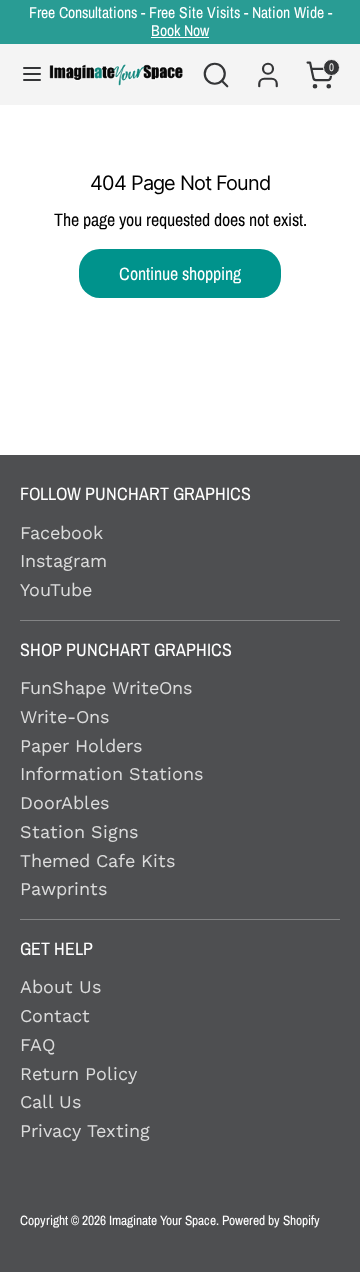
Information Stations (111, 773)
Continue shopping (180, 273)
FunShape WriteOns (106, 687)
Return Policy (78, 1073)
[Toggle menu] (22, 74)
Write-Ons (64, 716)
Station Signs (79, 831)
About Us (60, 986)
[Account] (268, 63)
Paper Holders (81, 745)
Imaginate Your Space (162, 1220)
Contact (55, 1015)
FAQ (37, 1044)
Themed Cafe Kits (97, 860)
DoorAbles (64, 802)
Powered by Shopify (271, 1220)
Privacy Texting (85, 1130)
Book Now (180, 30)
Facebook (61, 532)
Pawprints (63, 888)
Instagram (63, 560)
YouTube (56, 589)
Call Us (50, 1101)
